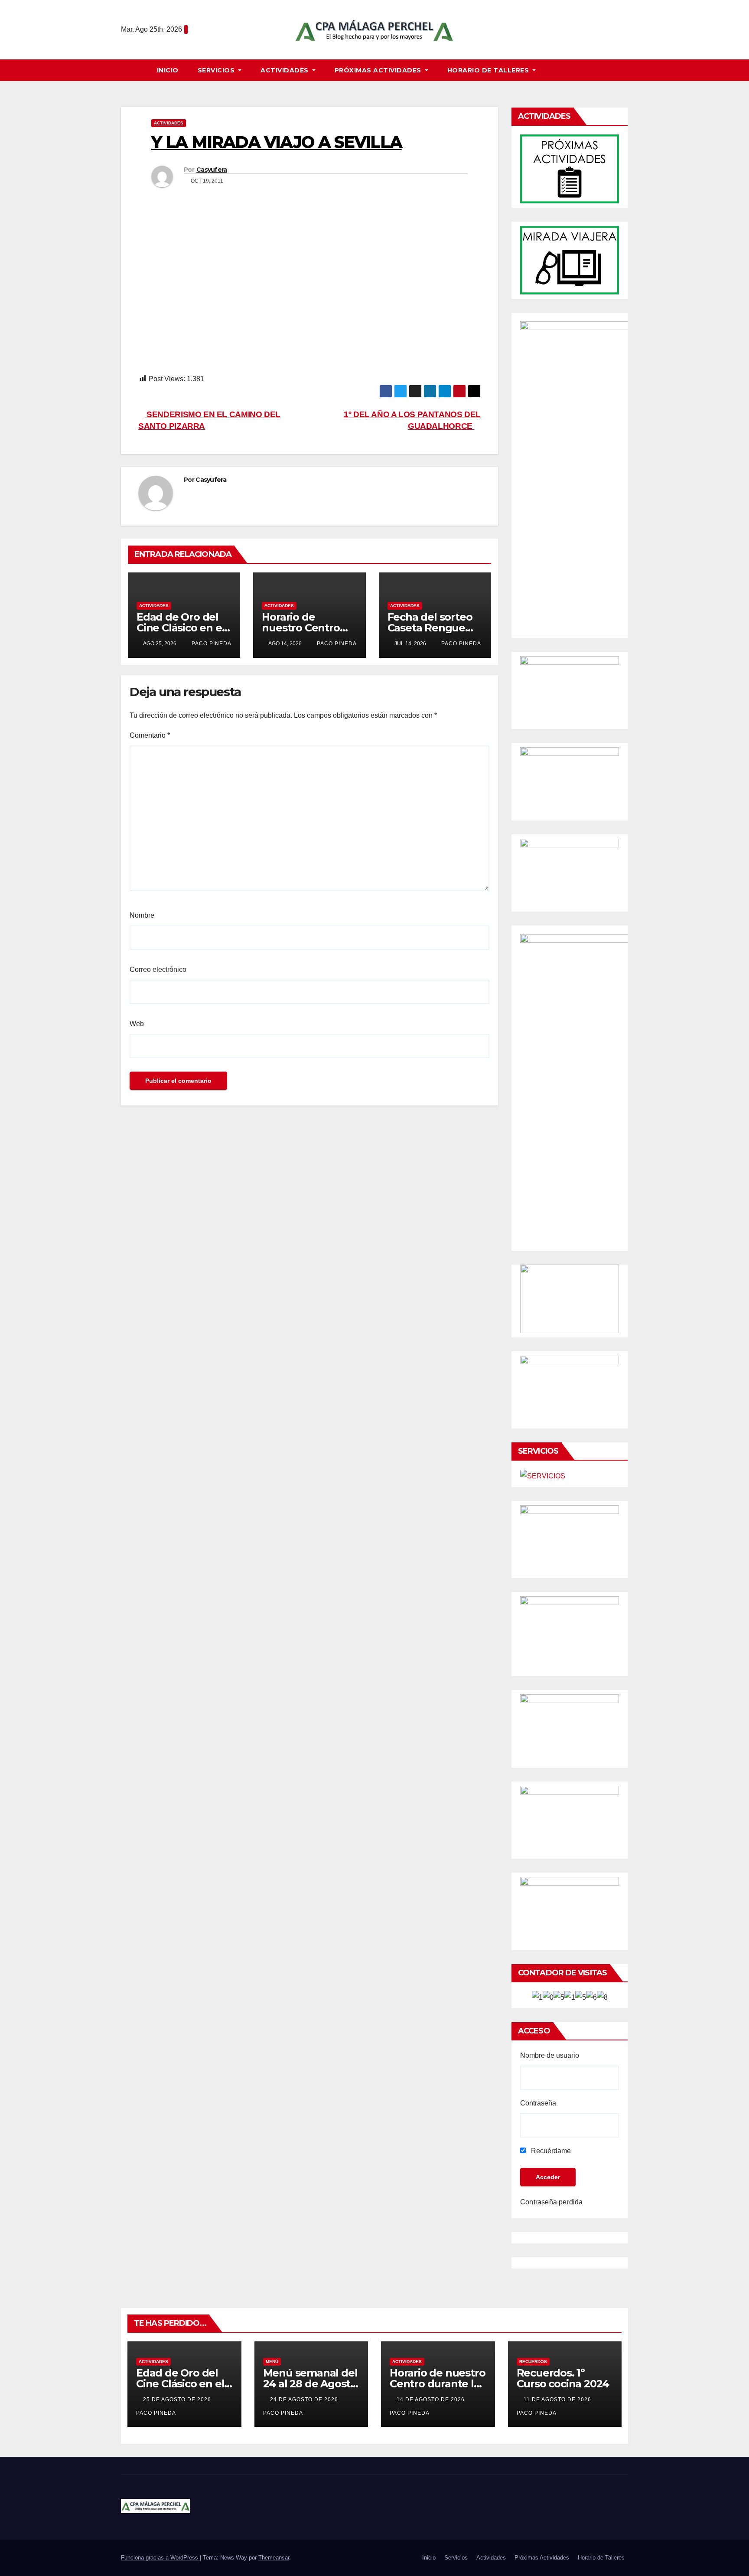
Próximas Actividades (379, 70)
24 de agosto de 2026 (305, 2399)
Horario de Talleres (489, 70)
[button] (625, 70)
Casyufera (212, 170)
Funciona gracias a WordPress (160, 2558)
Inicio (168, 70)
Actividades (285, 70)
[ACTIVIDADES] (570, 168)
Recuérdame (550, 2151)
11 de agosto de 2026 (558, 2399)
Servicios (217, 70)
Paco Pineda (211, 644)
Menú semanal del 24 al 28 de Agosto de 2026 (310, 2384)
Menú (272, 2362)
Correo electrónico (158, 969)
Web (137, 1024)
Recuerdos (533, 2362)
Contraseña (538, 2103)
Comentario (150, 735)
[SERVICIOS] (543, 1476)
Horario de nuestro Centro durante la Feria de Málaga (437, 2384)
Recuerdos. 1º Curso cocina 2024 (563, 2378)
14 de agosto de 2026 (431, 2399)
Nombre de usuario (550, 2055)
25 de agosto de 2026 (178, 2399)
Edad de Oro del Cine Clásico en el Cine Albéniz (181, 628)
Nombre (142, 915)
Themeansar (274, 2558)
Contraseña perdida (552, 2202)
